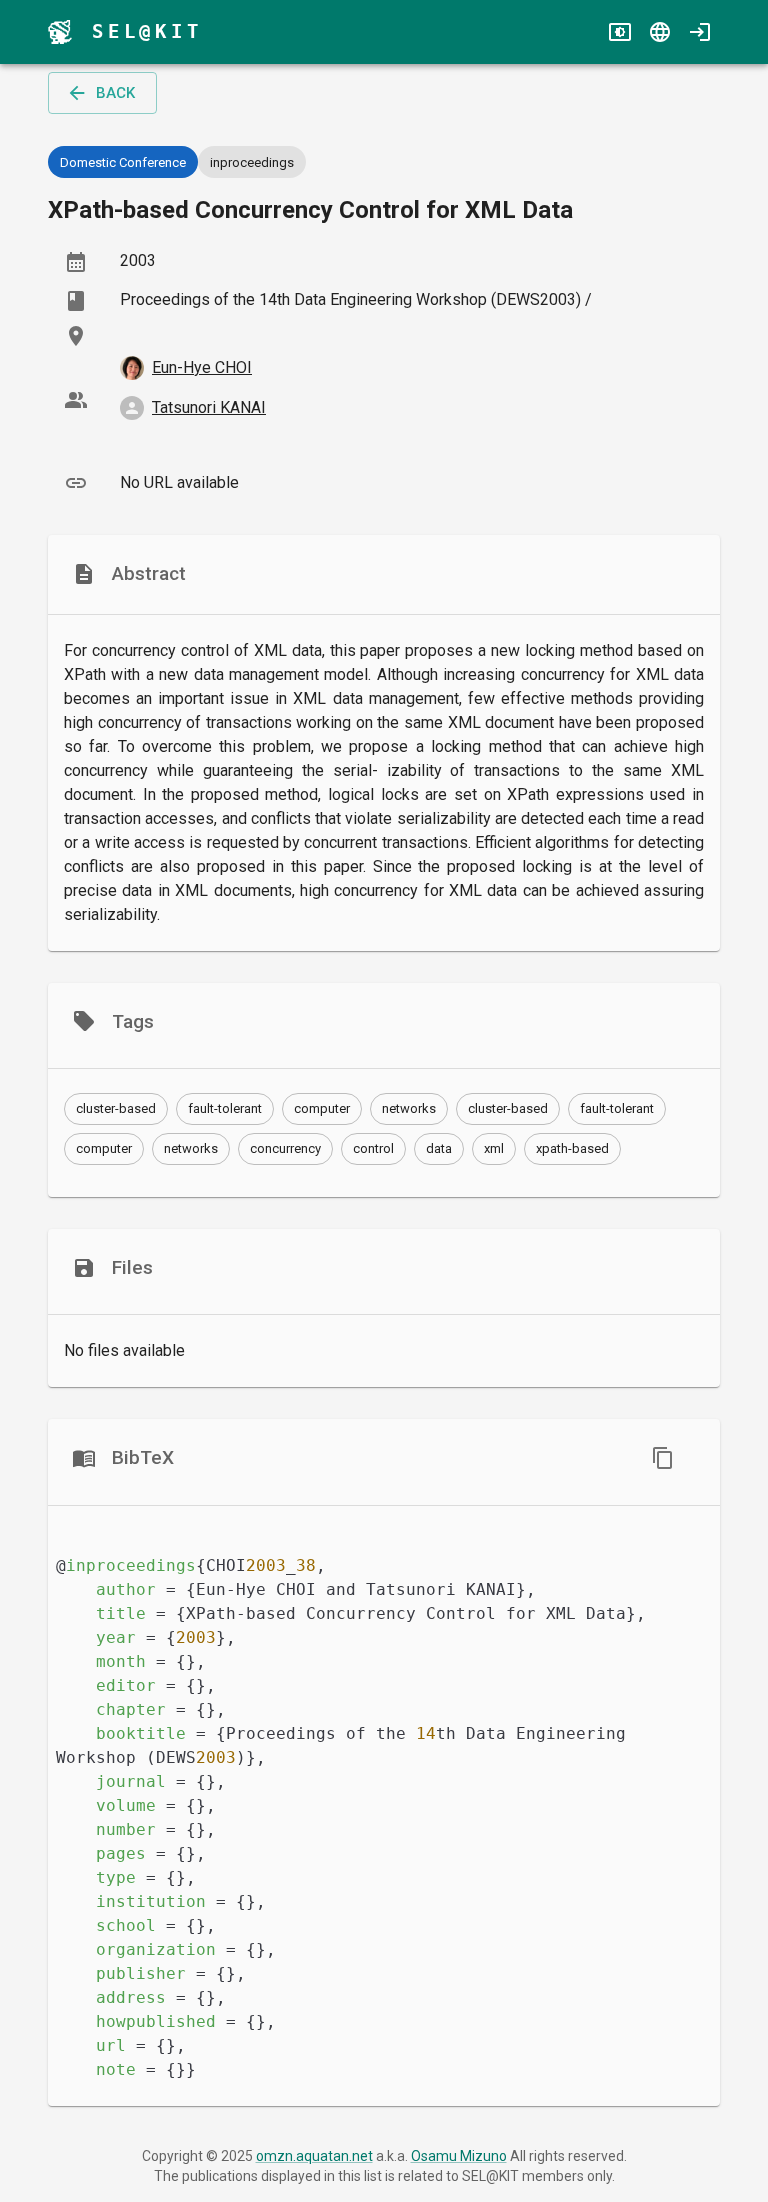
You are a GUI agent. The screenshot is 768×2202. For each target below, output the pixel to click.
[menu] (60, 32)
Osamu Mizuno (459, 2156)
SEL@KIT (147, 31)
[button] (116, 1109)
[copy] (663, 1458)
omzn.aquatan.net (314, 2156)
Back (115, 93)
